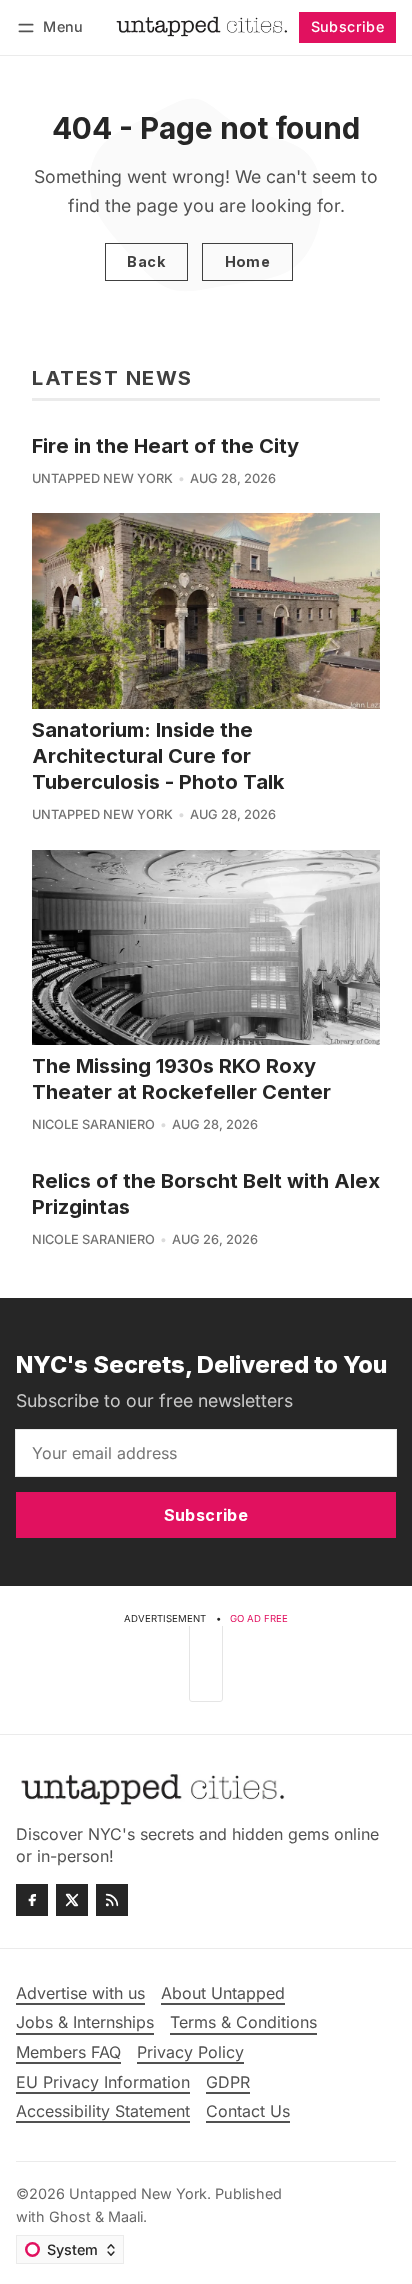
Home (248, 261)
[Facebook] (32, 1900)
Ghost (70, 2216)
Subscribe (348, 26)
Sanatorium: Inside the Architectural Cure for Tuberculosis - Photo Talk (158, 756)
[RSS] (112, 1900)
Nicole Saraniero (93, 1124)
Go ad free (259, 1618)
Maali (125, 2216)
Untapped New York (102, 478)
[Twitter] (72, 1900)
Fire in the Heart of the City (165, 446)
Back (146, 261)
